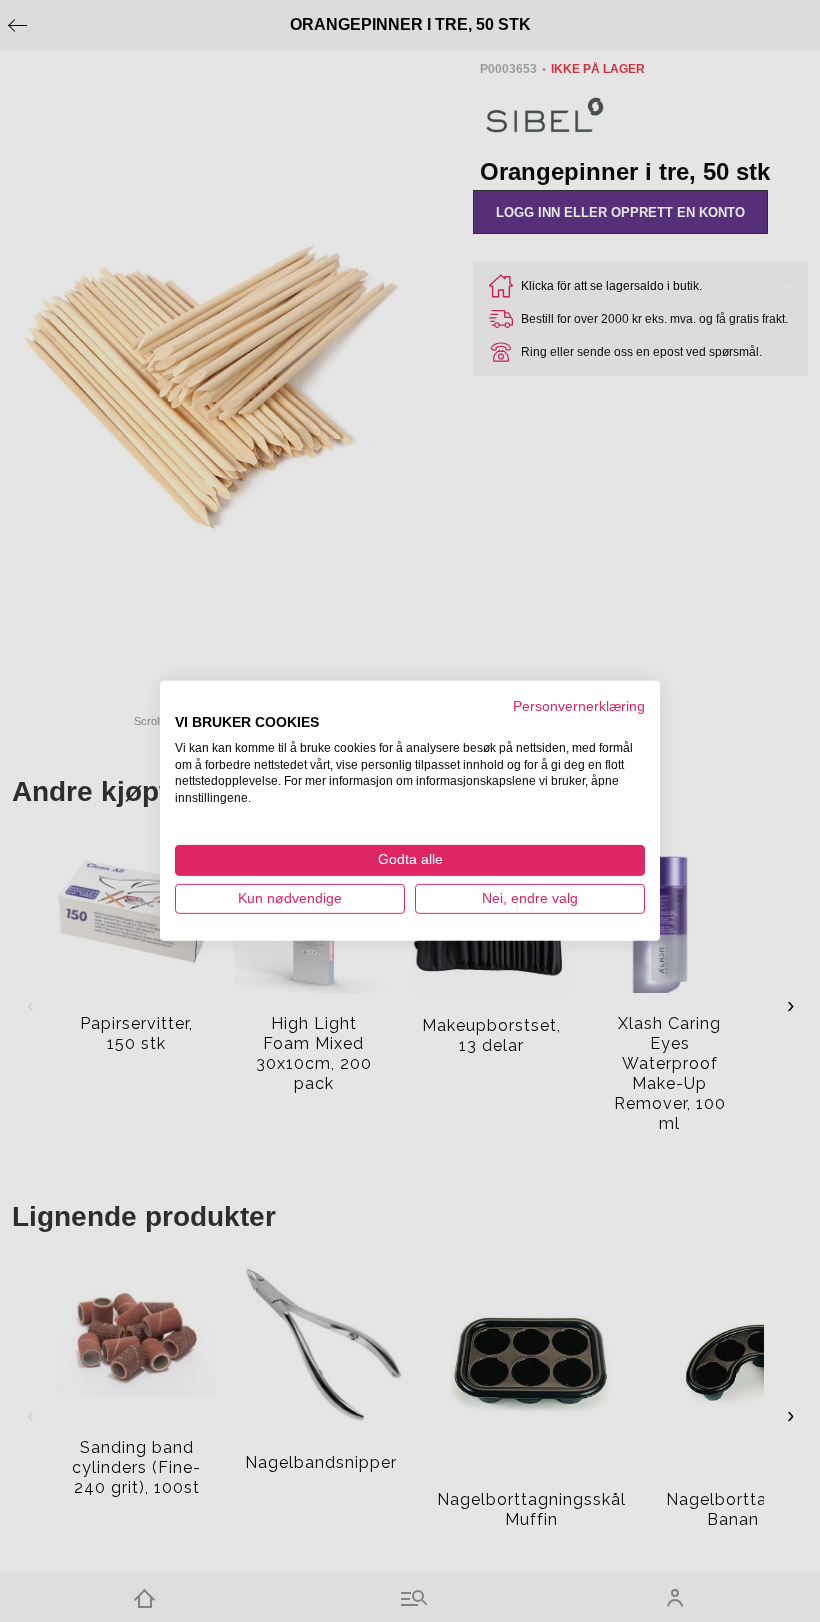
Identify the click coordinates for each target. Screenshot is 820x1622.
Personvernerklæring (579, 706)
